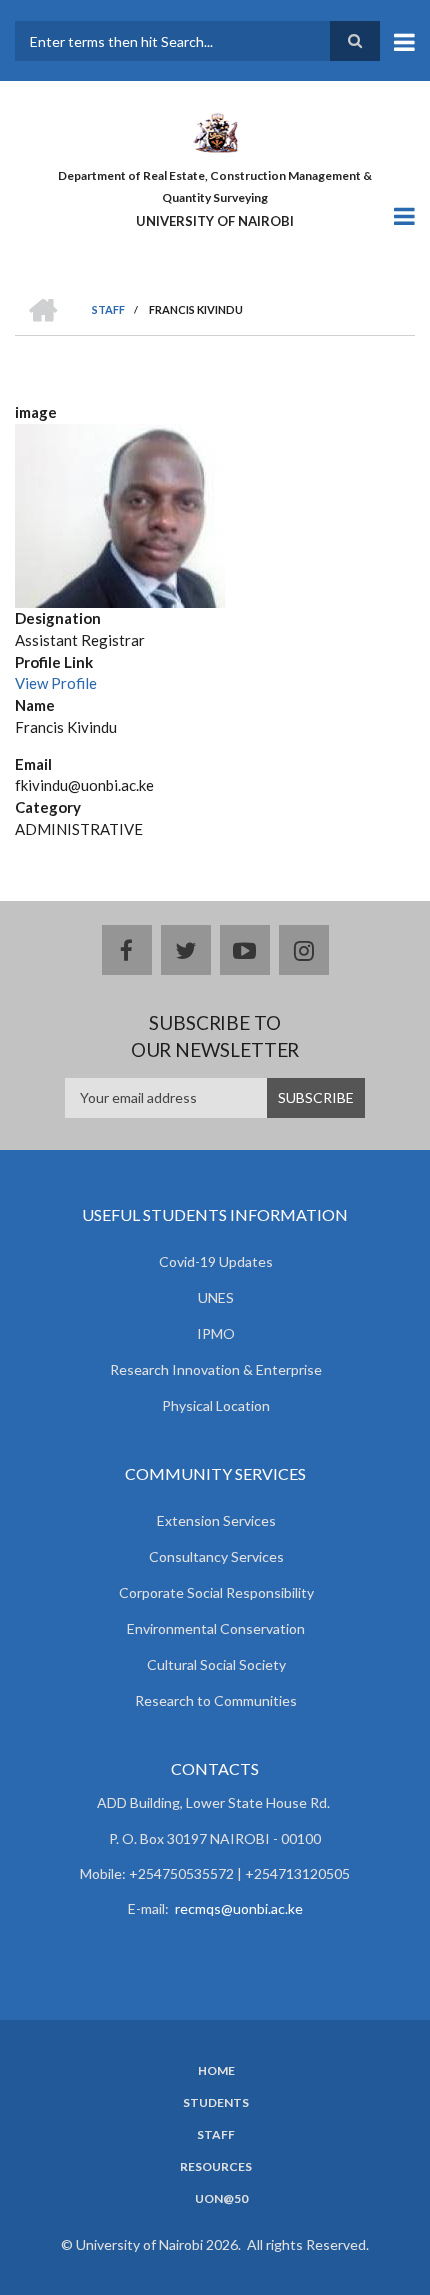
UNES (216, 1297)
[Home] (215, 131)
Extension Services (216, 1520)
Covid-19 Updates (216, 1261)
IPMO (216, 1333)
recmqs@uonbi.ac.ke (239, 1908)
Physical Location (216, 1405)
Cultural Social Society (216, 1664)
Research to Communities (216, 1700)
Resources (216, 2167)
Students (216, 2103)
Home (216, 2071)
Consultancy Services (216, 1556)
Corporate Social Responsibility (216, 1592)
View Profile (56, 683)
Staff (216, 2135)
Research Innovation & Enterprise (216, 1369)
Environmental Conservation (216, 1628)
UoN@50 (221, 2199)
